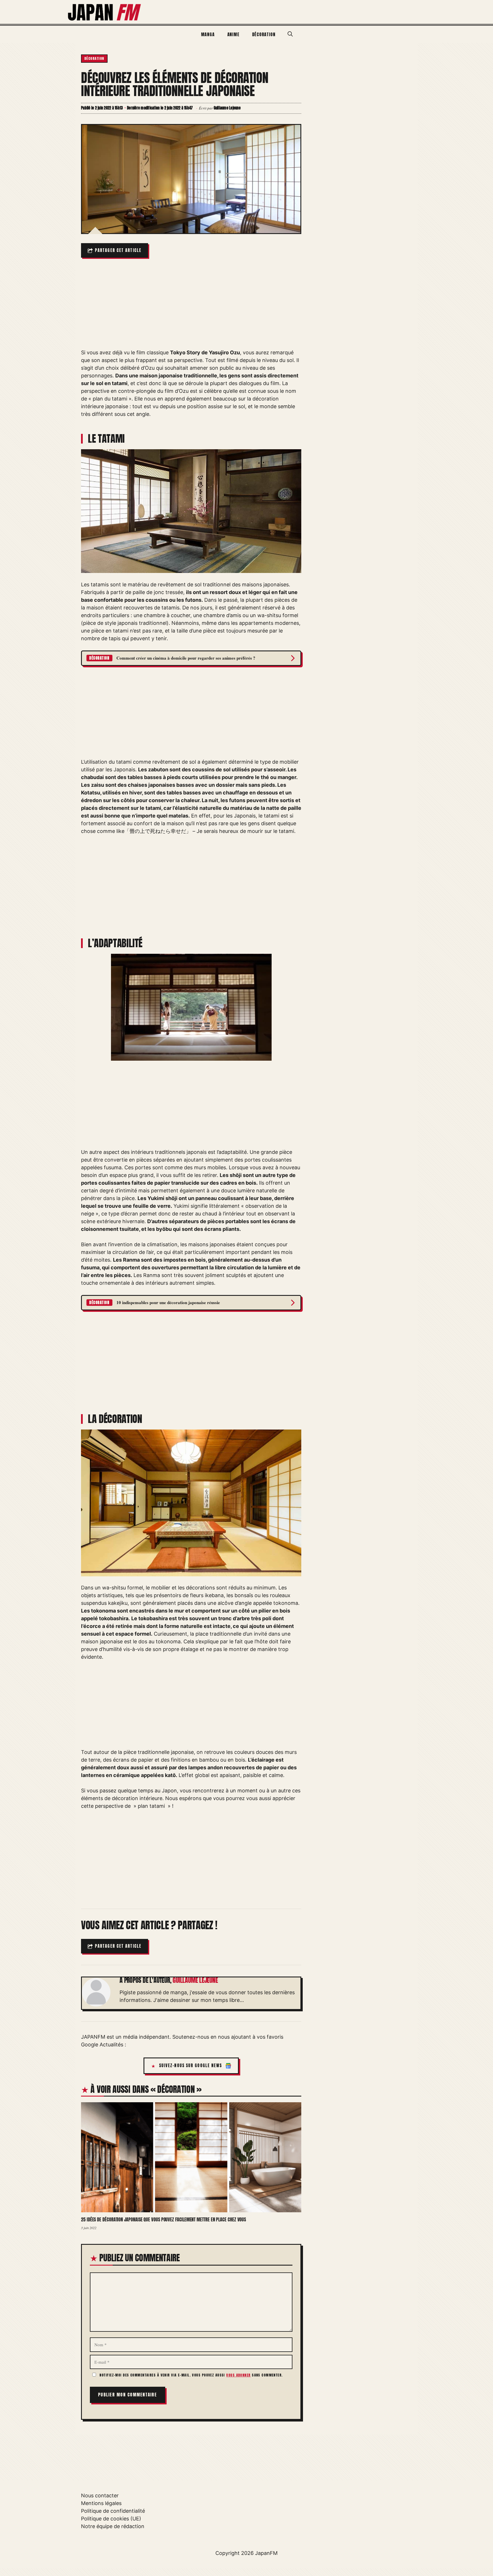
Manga (208, 34)
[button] (290, 34)
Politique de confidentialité (113, 2511)
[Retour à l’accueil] (105, 12)
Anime (234, 34)
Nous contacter (100, 2495)
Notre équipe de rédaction (113, 2526)
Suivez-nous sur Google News (191, 2066)
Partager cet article (118, 250)
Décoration (264, 34)
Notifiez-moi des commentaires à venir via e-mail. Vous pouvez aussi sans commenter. (191, 2375)
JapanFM (266, 2553)
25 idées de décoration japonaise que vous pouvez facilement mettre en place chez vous (163, 2219)
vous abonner (238, 2375)
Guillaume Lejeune (195, 1980)
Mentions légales (101, 2503)
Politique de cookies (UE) (111, 2519)
